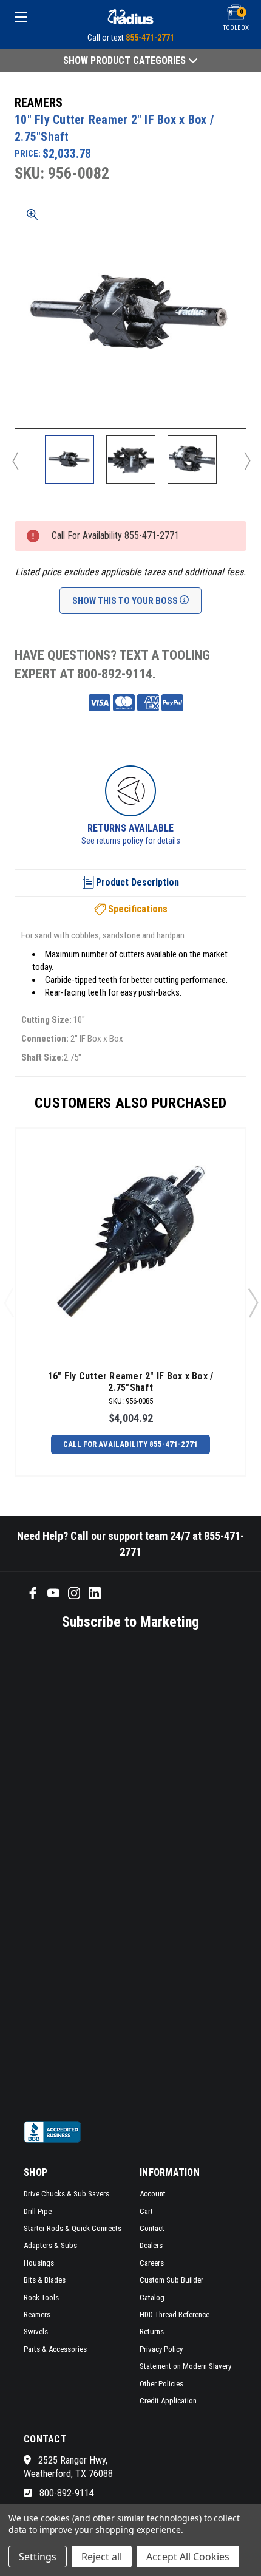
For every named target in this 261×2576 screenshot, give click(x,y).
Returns (152, 2332)
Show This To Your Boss (126, 601)
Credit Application (168, 2401)
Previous (15, 460)
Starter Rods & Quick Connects (73, 2228)
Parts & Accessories (55, 2349)
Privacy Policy (161, 2349)
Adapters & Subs (50, 2245)
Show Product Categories (126, 60)
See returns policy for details (131, 841)
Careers (152, 2263)
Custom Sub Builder (171, 2280)
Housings (39, 2263)
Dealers (151, 2245)
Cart (146, 2211)
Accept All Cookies (188, 2557)
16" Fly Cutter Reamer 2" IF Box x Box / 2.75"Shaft (131, 1382)
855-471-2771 (150, 38)
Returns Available (130, 828)
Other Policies (161, 2384)
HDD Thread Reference (175, 2315)
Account (153, 2194)
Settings (38, 2557)
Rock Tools (41, 2298)
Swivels (36, 2332)
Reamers (37, 2315)
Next (246, 460)
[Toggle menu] (38, 17)
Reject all (102, 2557)
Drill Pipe (38, 2211)
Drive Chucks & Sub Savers (66, 2194)
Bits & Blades (45, 2280)
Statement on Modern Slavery (185, 2366)
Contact (152, 2228)
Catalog (152, 2298)
